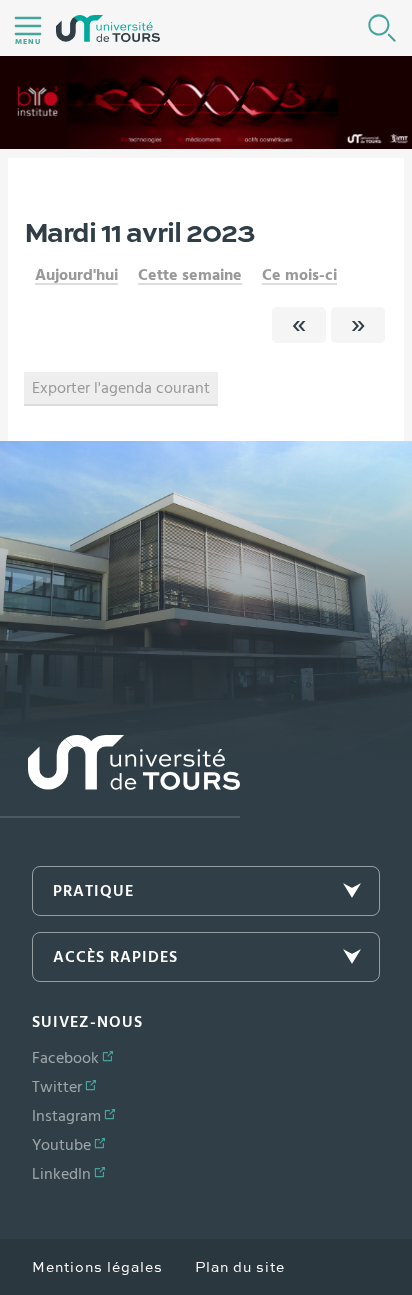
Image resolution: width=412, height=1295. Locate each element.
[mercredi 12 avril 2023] (358, 325)
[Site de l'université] (120, 776)
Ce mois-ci (299, 275)
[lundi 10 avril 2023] (299, 325)
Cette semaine (190, 275)
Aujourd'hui (76, 275)
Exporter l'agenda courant (121, 388)
